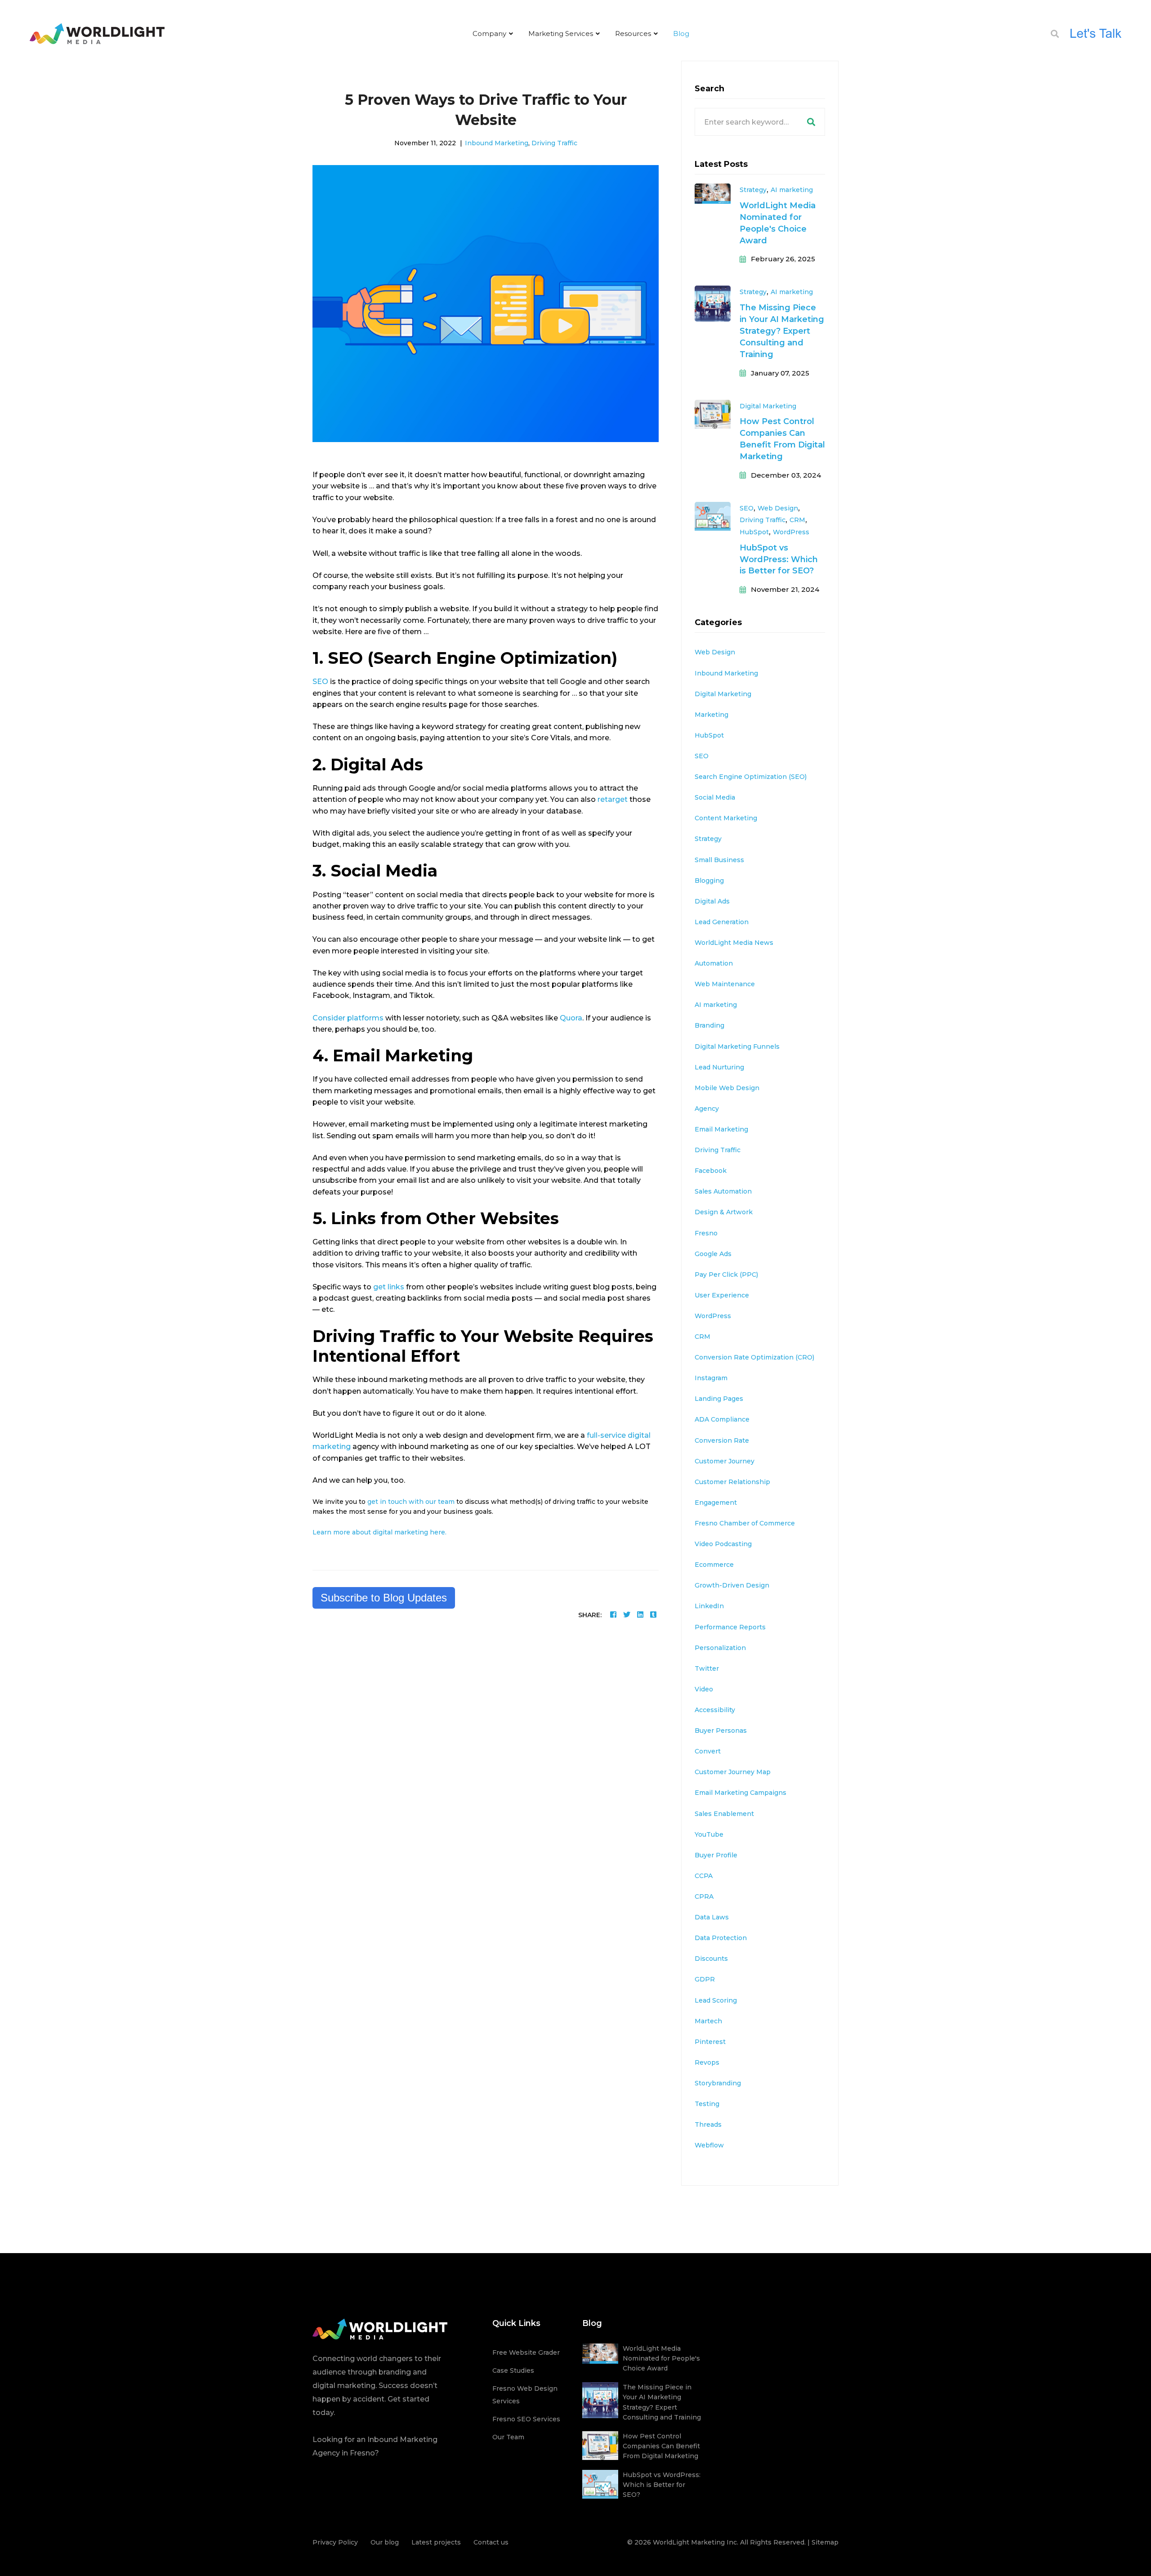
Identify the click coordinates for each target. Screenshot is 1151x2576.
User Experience (722, 1295)
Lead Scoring (716, 2000)
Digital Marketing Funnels (737, 1046)
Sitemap (825, 2542)
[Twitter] (627, 1615)
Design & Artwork (724, 1212)
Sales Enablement (724, 1814)
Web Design (778, 508)
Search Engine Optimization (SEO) (751, 777)
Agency (707, 1109)
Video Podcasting (723, 1544)
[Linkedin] (640, 1615)
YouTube (709, 1834)
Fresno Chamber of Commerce (745, 1523)
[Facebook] (613, 1615)
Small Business (719, 860)
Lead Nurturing (719, 1067)
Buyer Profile (716, 1855)
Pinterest (710, 2042)
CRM (797, 520)
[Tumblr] (653, 1615)
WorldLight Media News (734, 943)
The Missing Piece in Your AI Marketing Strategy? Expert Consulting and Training (782, 331)
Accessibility (715, 1710)
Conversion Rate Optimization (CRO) (754, 1357)
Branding (709, 1025)
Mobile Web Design (727, 1088)
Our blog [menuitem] (385, 2542)
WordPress (791, 532)
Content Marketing (726, 818)
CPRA (704, 1896)
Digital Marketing (768, 406)
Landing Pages (719, 1399)
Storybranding (718, 2083)
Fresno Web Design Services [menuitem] (525, 2395)
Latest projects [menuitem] (436, 2542)
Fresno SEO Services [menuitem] (526, 2419)
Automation (714, 963)
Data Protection (721, 1938)
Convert (708, 1751)
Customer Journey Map (733, 1772)
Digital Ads (712, 901)
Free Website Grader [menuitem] (526, 2352)
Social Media (715, 797)
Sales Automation (723, 1191)
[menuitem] (493, 34)
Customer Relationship (732, 1482)
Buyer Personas (721, 1731)
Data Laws (712, 1917)
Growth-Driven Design (732, 1585)
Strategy (753, 190)
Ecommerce (714, 1565)
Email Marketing (721, 1129)
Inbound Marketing (497, 143)
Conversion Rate (722, 1440)
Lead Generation (722, 922)
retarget (613, 799)
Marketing (712, 715)
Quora (571, 1018)
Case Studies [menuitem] (513, 2370)
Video (704, 1689)
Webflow (709, 2145)
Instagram (711, 1378)
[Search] (811, 122)
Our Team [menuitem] (508, 2437)
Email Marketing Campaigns (741, 1793)
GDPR (705, 1979)
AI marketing (792, 190)
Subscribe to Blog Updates (384, 1598)
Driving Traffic (554, 143)
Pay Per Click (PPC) (726, 1275)
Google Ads (713, 1254)
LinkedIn (709, 1606)
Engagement (716, 1503)
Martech (708, 2021)
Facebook (711, 1171)
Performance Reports (730, 1627)
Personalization (720, 1648)
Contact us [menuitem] (491, 2542)
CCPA (704, 1876)
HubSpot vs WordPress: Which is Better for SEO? (779, 559)
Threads (708, 2124)
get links (389, 1287)
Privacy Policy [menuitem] (335, 2542)
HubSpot (754, 532)
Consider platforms (349, 1018)
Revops (707, 2062)
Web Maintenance (725, 984)
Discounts (711, 1959)
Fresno (706, 1233)
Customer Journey (725, 1461)
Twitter (707, 1668)
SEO (320, 682)
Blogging (709, 881)
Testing (707, 2104)
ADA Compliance (722, 1419)
